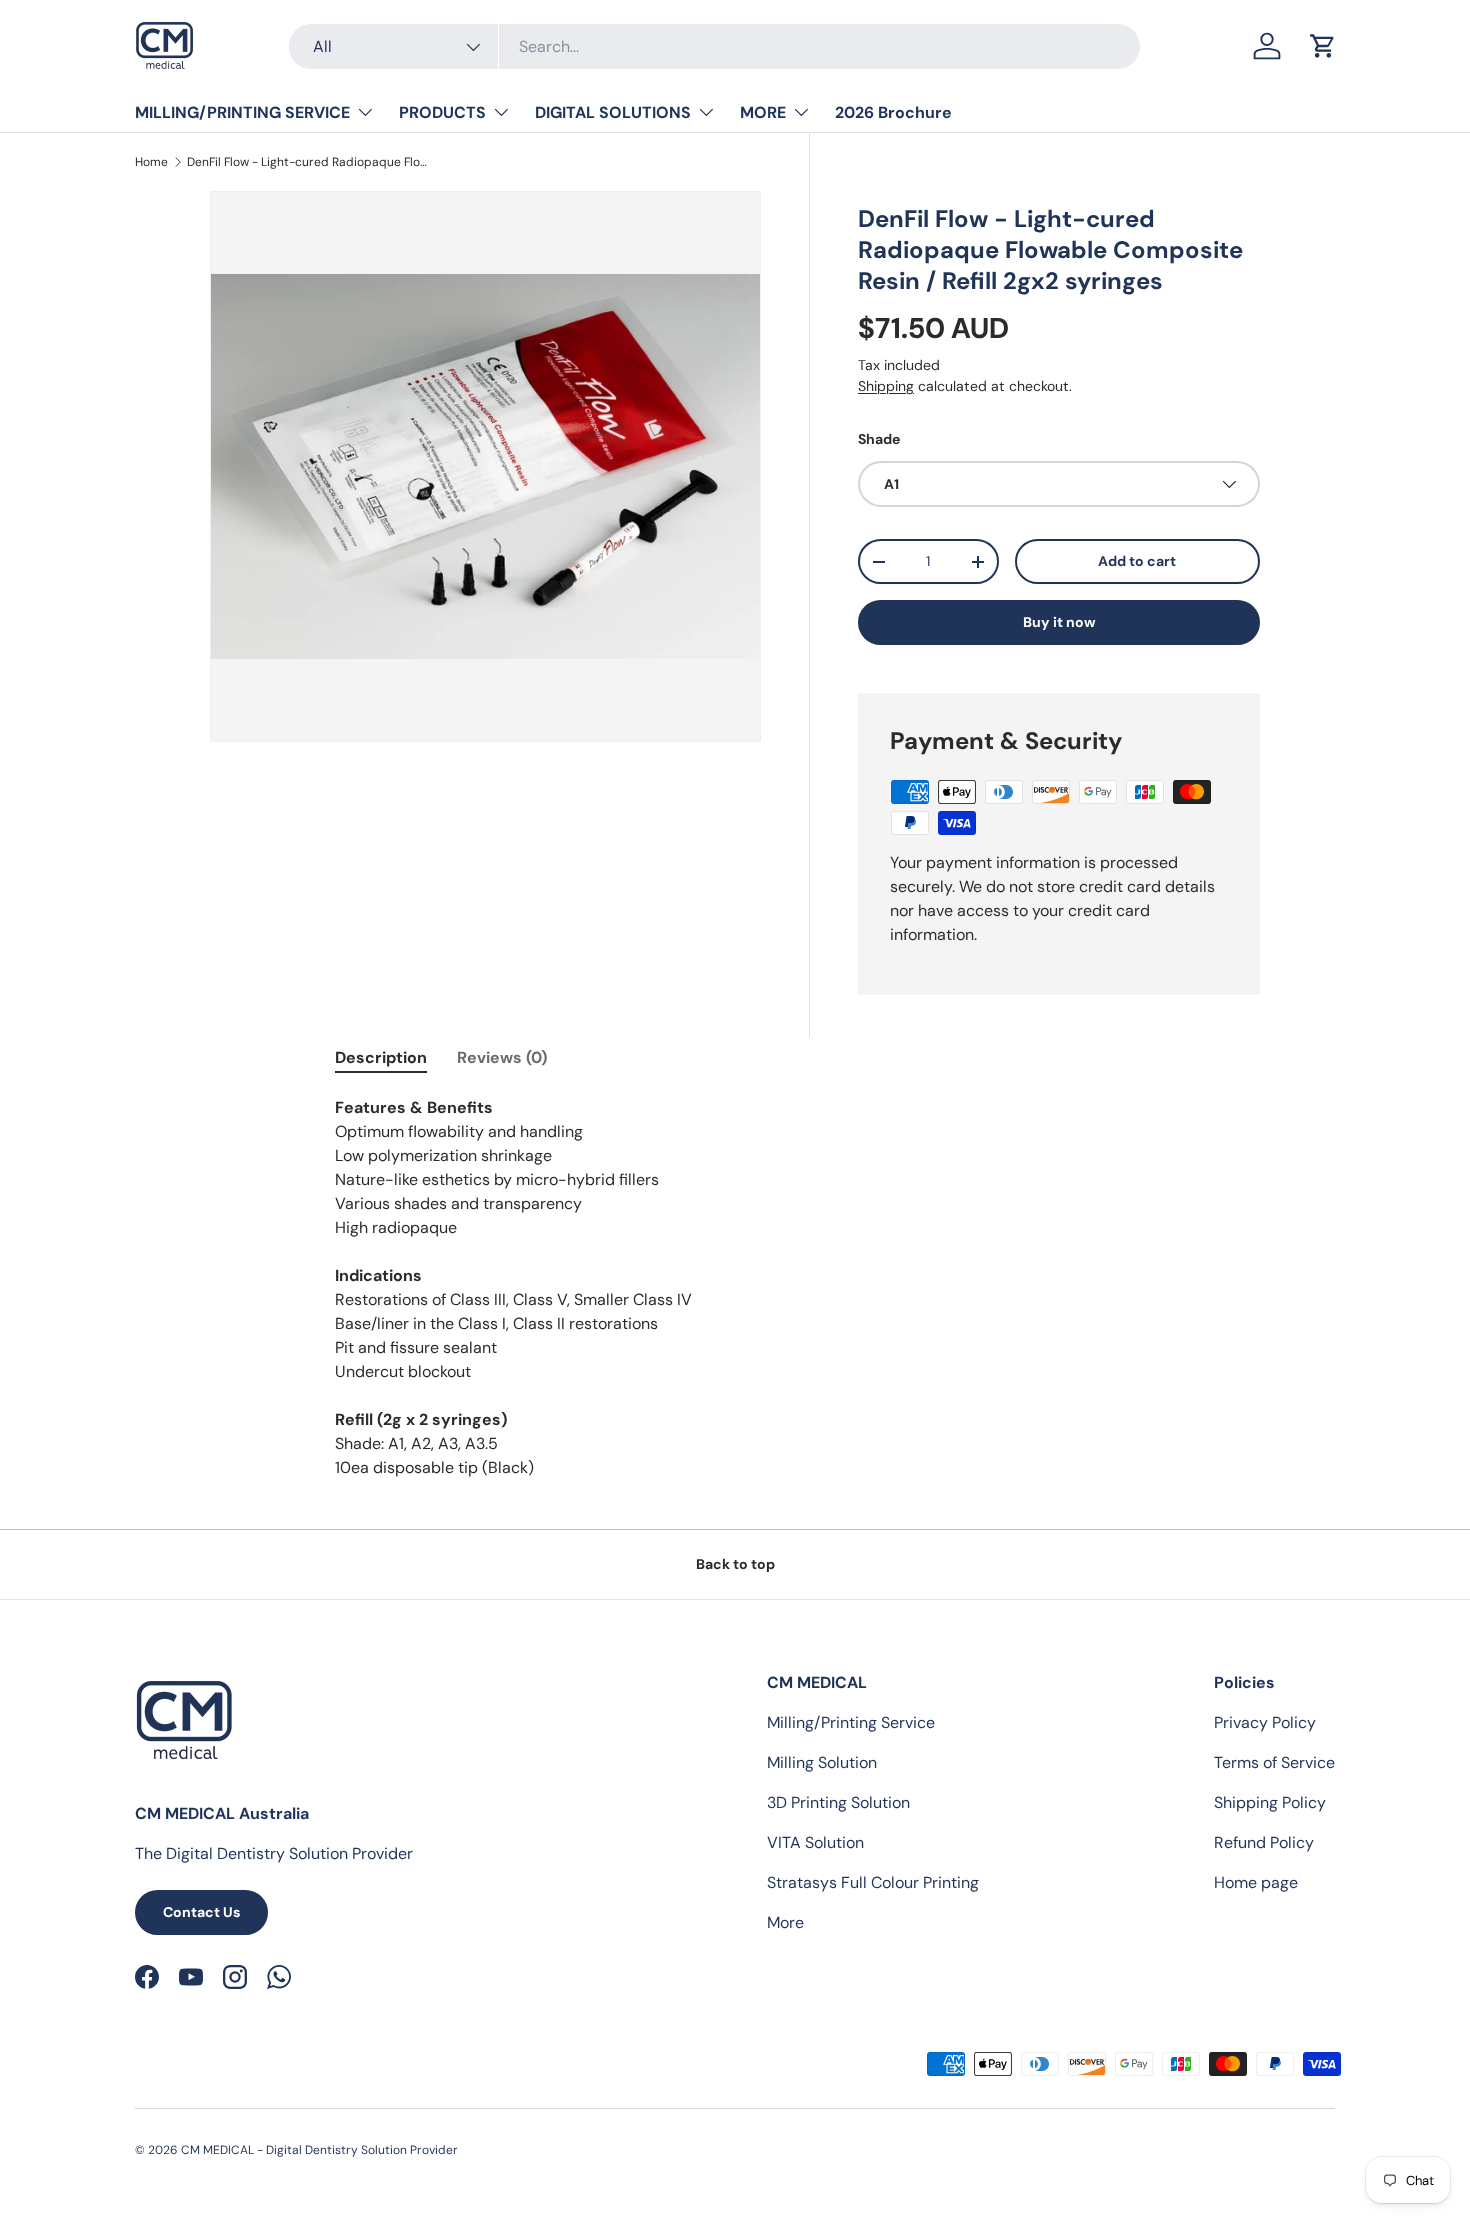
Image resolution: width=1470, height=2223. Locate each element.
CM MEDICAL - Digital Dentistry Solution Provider (319, 2150)
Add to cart (1137, 561)
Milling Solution (822, 1762)
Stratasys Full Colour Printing (873, 1882)
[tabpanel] (735, 1288)
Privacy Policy (1265, 1722)
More (785, 1922)
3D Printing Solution (838, 1802)
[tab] (381, 1057)
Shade (879, 439)
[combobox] (714, 46)
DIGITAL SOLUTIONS (613, 112)
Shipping (886, 386)
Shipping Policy (1270, 1802)
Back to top (735, 1564)
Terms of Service (1274, 1762)
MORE (763, 112)
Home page (1256, 1882)
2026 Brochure (893, 112)
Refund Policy (1264, 1842)
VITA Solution (815, 1842)
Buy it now (1059, 622)
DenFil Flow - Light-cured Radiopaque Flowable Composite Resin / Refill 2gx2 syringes (307, 162)
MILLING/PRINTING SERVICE (242, 112)
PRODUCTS (442, 112)
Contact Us (201, 1912)
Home (151, 162)
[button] (1323, 46)
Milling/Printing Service (851, 1722)
